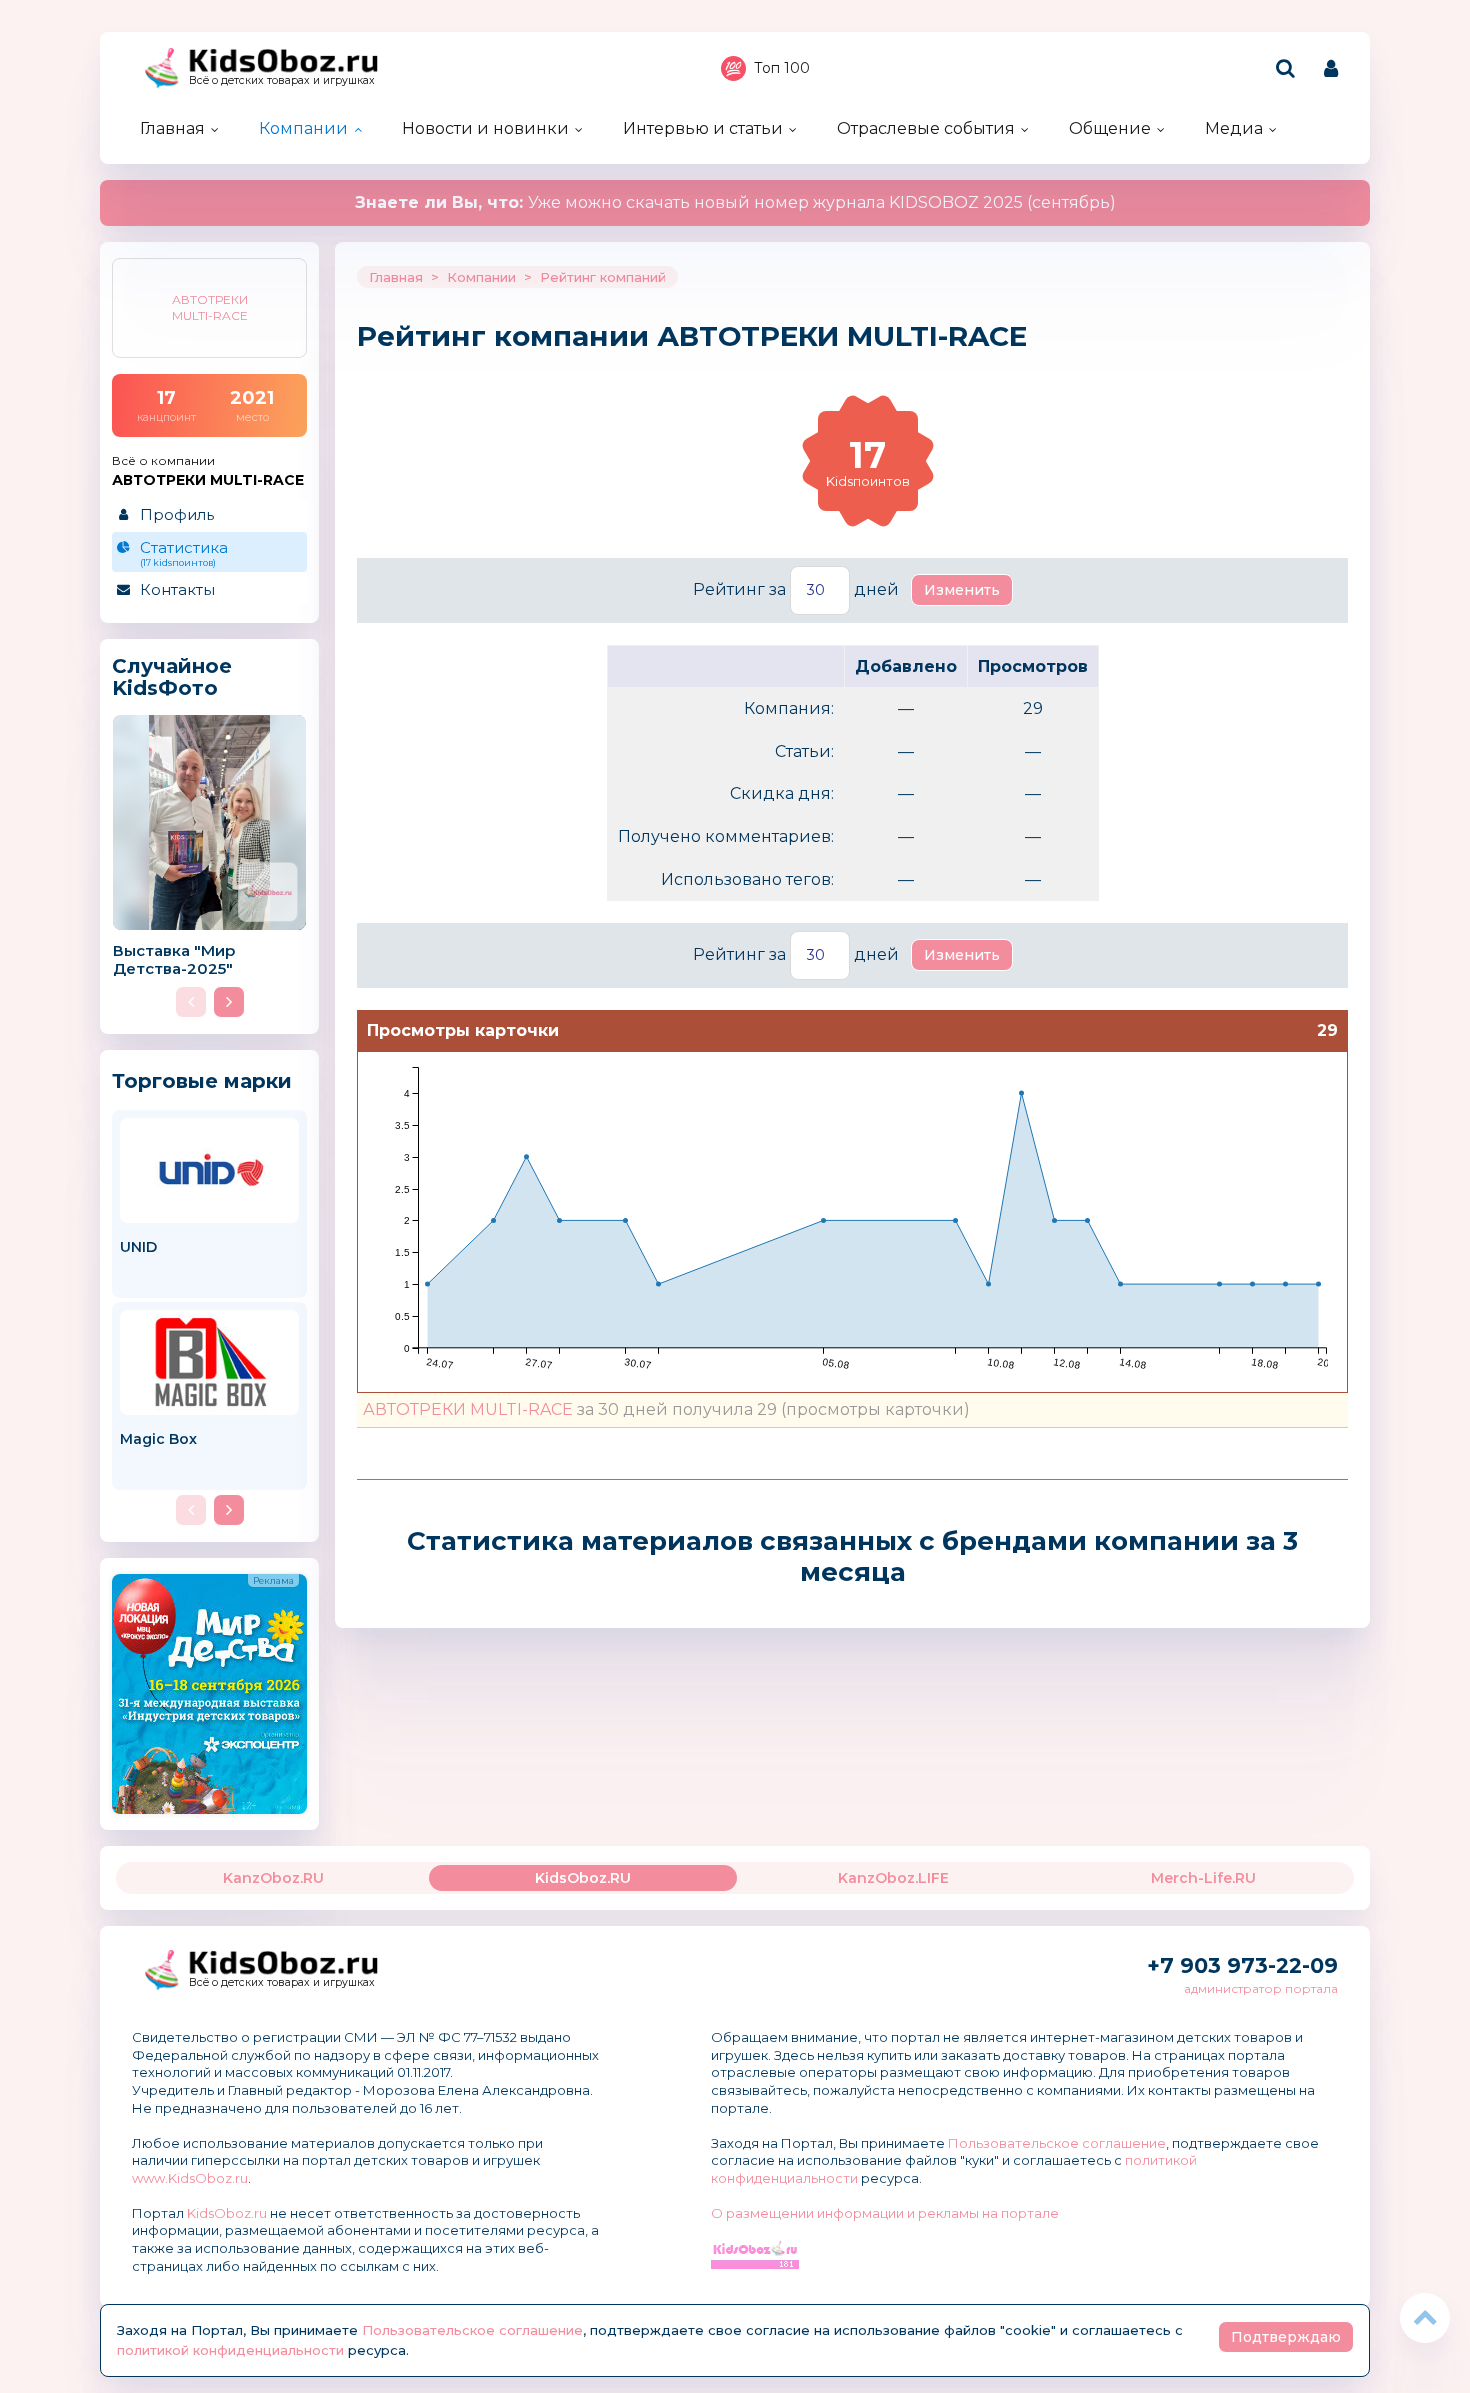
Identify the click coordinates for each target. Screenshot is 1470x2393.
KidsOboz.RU (583, 1878)
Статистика (184, 553)
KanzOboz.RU (273, 1878)
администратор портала (1261, 1988)
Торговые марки (202, 1080)
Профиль (177, 514)
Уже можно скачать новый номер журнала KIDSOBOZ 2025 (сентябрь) (735, 202)
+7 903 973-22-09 (1242, 1965)
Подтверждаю (1286, 2337)
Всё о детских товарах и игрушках (282, 80)
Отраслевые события (926, 128)
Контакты (177, 589)
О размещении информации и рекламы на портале (885, 2213)
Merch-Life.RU (1203, 1878)
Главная (172, 128)
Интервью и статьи (703, 128)
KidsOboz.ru (227, 2213)
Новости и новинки (485, 128)
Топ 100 (782, 68)
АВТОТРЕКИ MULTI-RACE (468, 1409)
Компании (303, 128)
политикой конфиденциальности (230, 2350)
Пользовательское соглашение (1057, 2143)
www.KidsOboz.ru (190, 2178)
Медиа (1234, 128)
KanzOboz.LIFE (893, 1878)
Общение (1110, 128)
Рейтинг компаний (603, 277)
